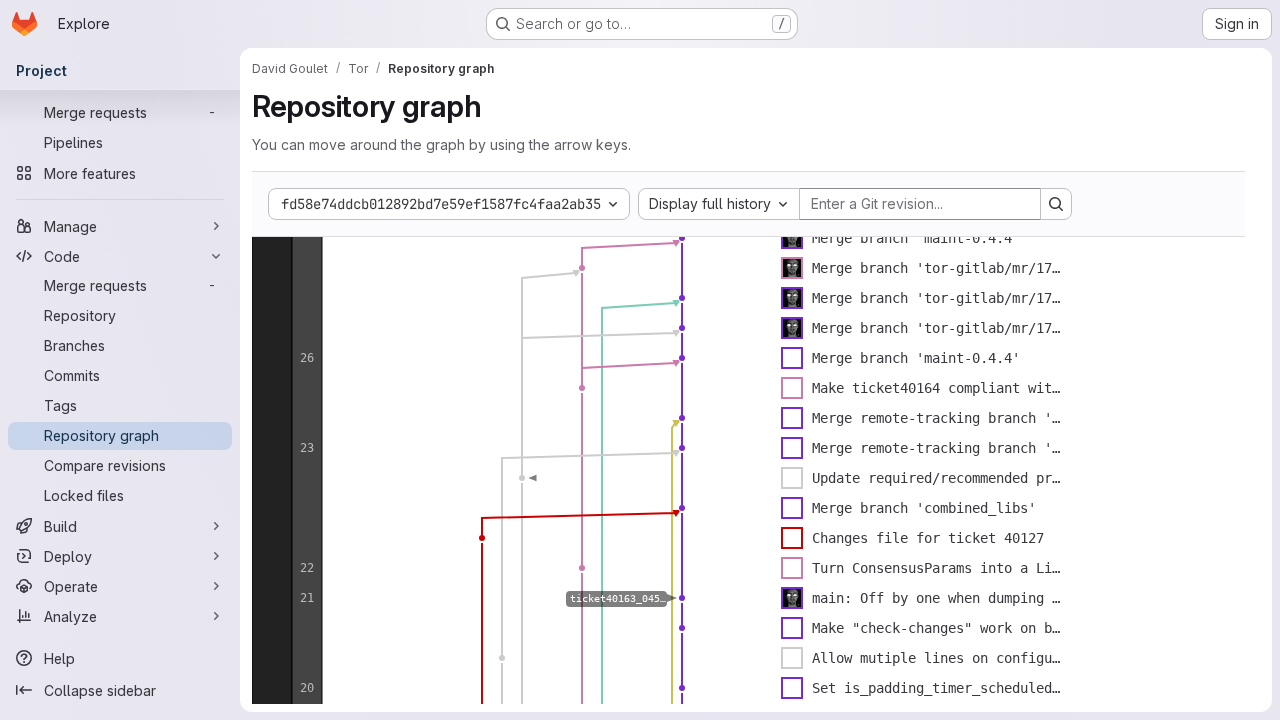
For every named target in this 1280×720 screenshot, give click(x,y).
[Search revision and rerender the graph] (1056, 204)
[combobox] (719, 204)
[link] (682, 238)
